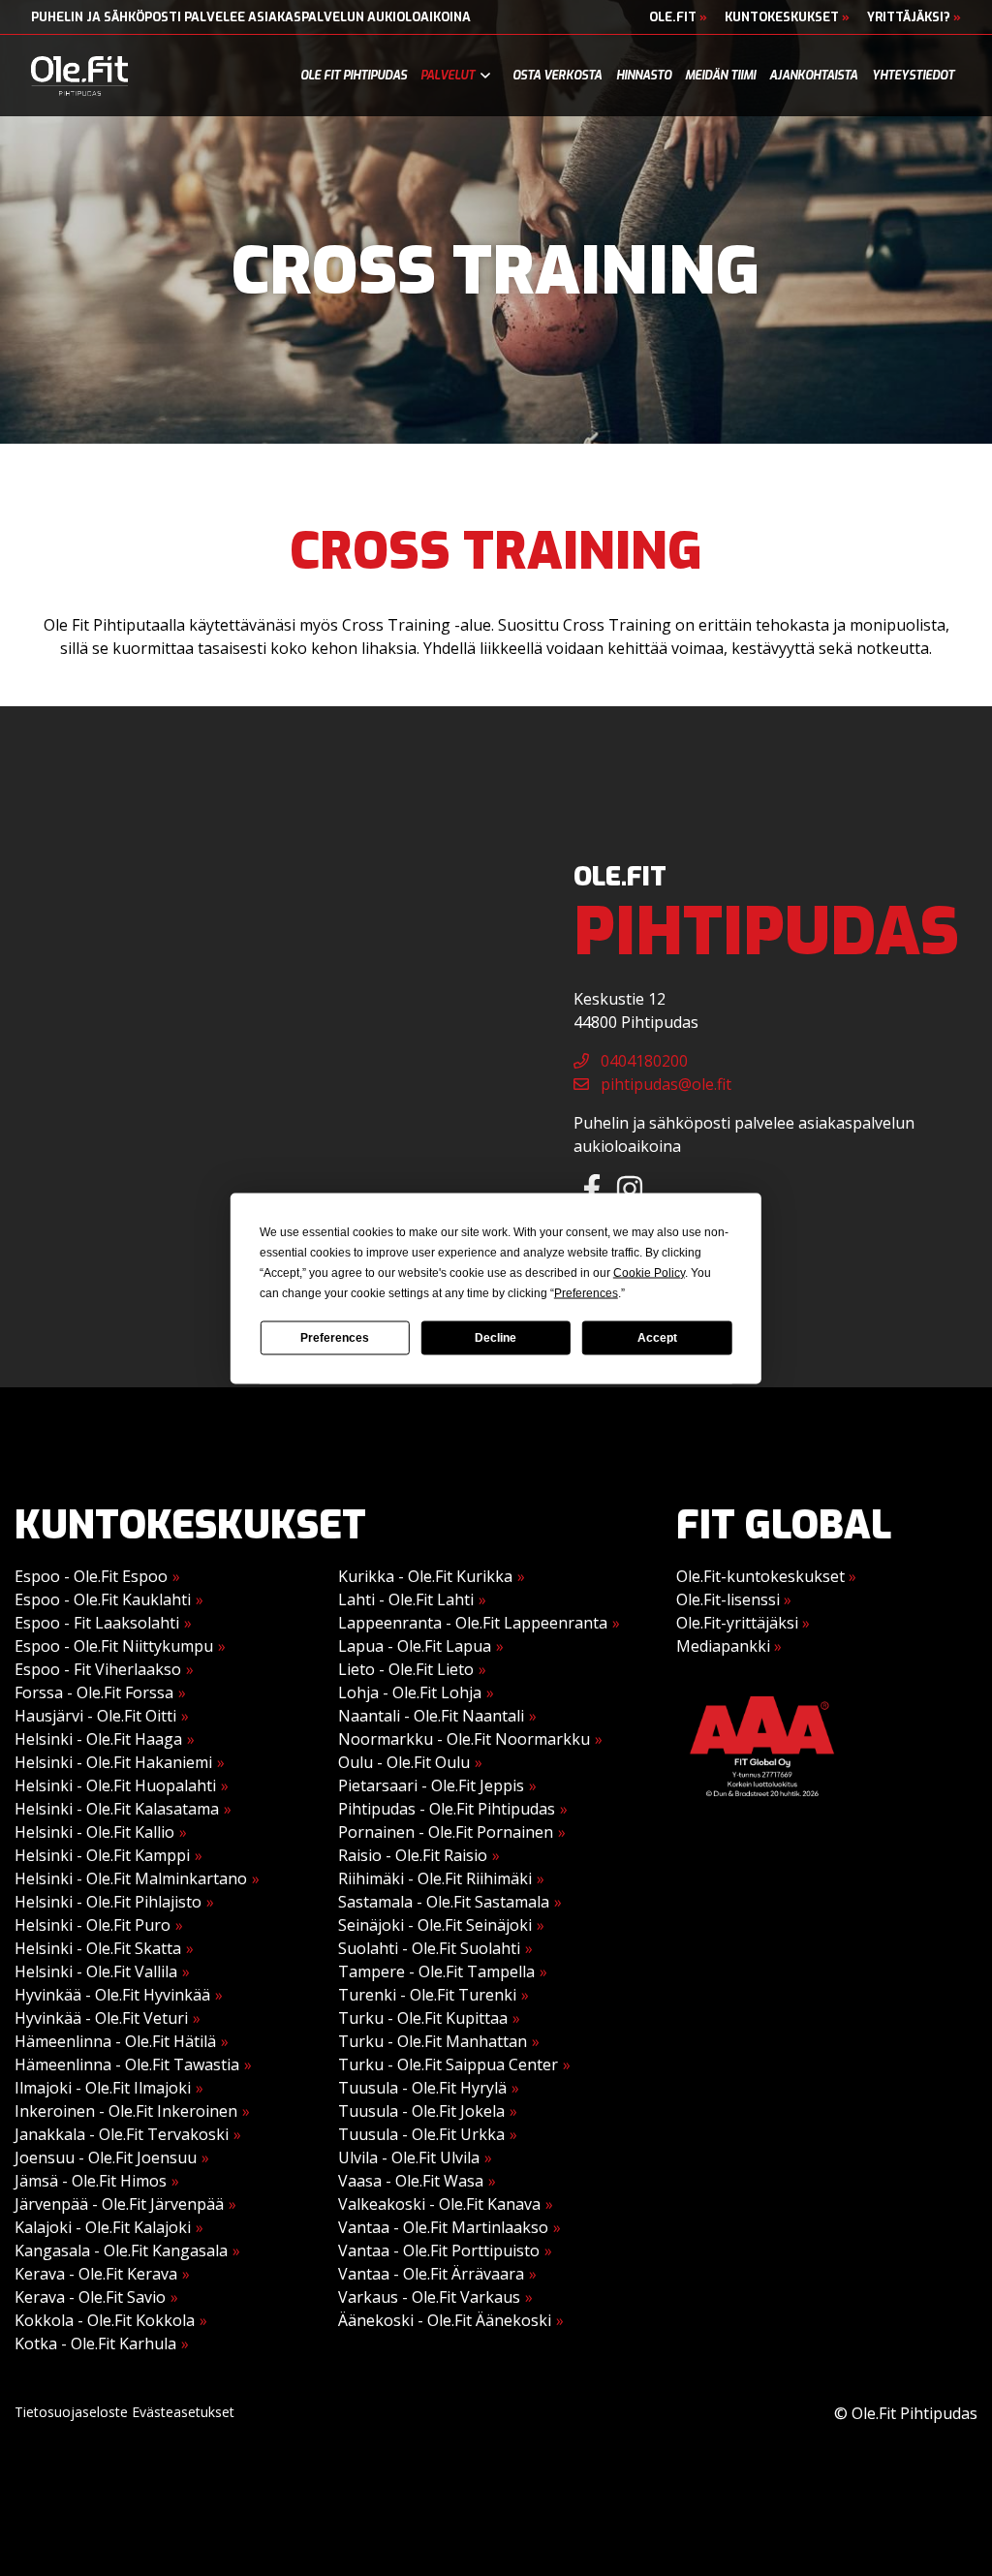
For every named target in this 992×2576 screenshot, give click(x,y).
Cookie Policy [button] (649, 1272)
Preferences (335, 1338)
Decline (496, 1338)
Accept (657, 1338)
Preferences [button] (586, 1292)
